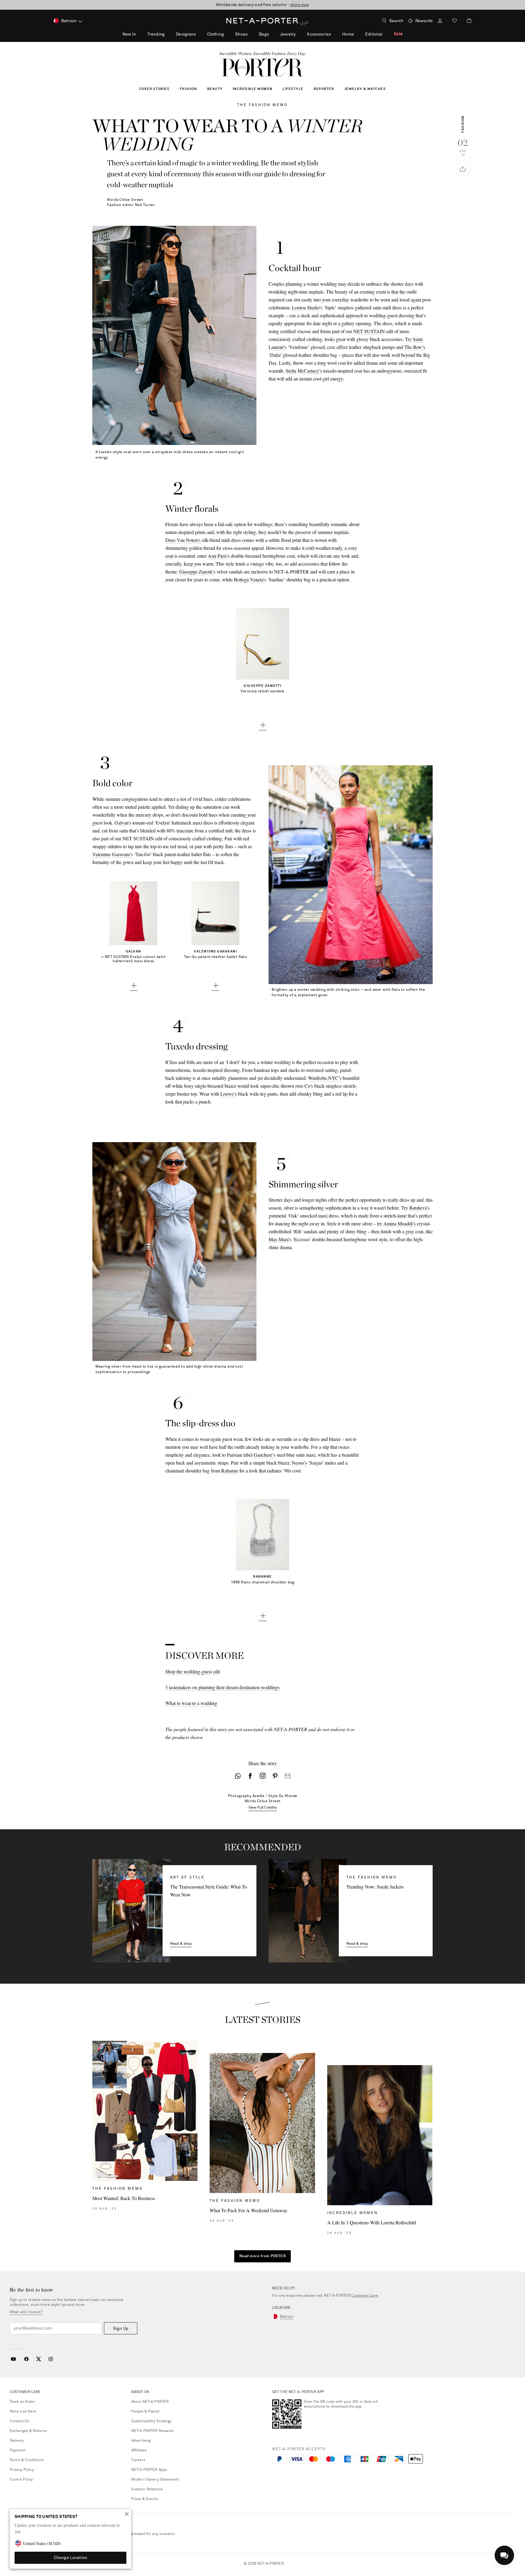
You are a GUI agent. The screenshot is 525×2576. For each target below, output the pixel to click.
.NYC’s (334, 1078)
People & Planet (145, 2412)
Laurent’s (278, 347)
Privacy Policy (22, 2470)
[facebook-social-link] (250, 1776)
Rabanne (230, 1471)
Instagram (51, 2359)
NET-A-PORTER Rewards (152, 2431)
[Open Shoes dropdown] (251, 34)
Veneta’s (258, 579)
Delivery (17, 2441)
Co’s (309, 1086)
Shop (170, 1671)
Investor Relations (147, 2489)
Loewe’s (228, 1094)
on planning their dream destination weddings (236, 1687)
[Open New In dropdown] (139, 34)
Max (273, 1239)
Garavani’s (122, 854)
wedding (209, 1703)
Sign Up (121, 2329)
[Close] (127, 2514)
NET (358, 331)
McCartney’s (310, 371)
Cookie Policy (21, 2480)
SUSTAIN (375, 331)
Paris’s (224, 556)
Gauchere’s (264, 1455)
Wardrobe (317, 1078)
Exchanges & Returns (28, 2431)
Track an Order (22, 2402)
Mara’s (285, 1239)
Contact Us (19, 2421)
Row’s (419, 347)
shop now (300, 5)
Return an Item (23, 2412)
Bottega (241, 579)
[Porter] (262, 67)
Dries (170, 540)
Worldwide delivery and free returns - (262, 5)
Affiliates (139, 2450)
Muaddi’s (407, 1223)
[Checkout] (467, 21)
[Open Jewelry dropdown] (299, 34)
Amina (390, 1223)
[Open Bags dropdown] (272, 34)
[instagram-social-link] (263, 1776)
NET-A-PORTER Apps (149, 2470)
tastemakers (180, 1687)
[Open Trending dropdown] (168, 34)
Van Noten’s (189, 540)
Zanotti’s (207, 572)
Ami (212, 556)
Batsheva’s (419, 1208)
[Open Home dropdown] (357, 34)
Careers (138, 2460)
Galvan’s (123, 823)
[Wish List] (455, 21)
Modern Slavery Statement (155, 2480)
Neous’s (299, 1463)
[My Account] (440, 21)
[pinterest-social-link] (275, 1776)
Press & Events (145, 2499)
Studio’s (315, 307)
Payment (18, 2450)
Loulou (299, 307)
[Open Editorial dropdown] (386, 34)
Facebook (26, 2359)
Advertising (141, 2441)
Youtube (13, 2359)
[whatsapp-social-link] (238, 1776)
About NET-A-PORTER (150, 2402)
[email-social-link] (288, 1776)
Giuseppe (188, 572)
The (408, 347)
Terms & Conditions (27, 2460)
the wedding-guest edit (198, 1671)
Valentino (102, 854)
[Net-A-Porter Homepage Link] (262, 21)
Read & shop (181, 1944)
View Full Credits (263, 1808)
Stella (291, 371)
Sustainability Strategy (151, 2421)
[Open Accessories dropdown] (334, 34)
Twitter (39, 2359)
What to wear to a (182, 1703)
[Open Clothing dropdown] (227, 34)
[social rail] (463, 169)
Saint (418, 339)
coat (169, 556)
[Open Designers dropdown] (199, 34)
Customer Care (365, 2296)
